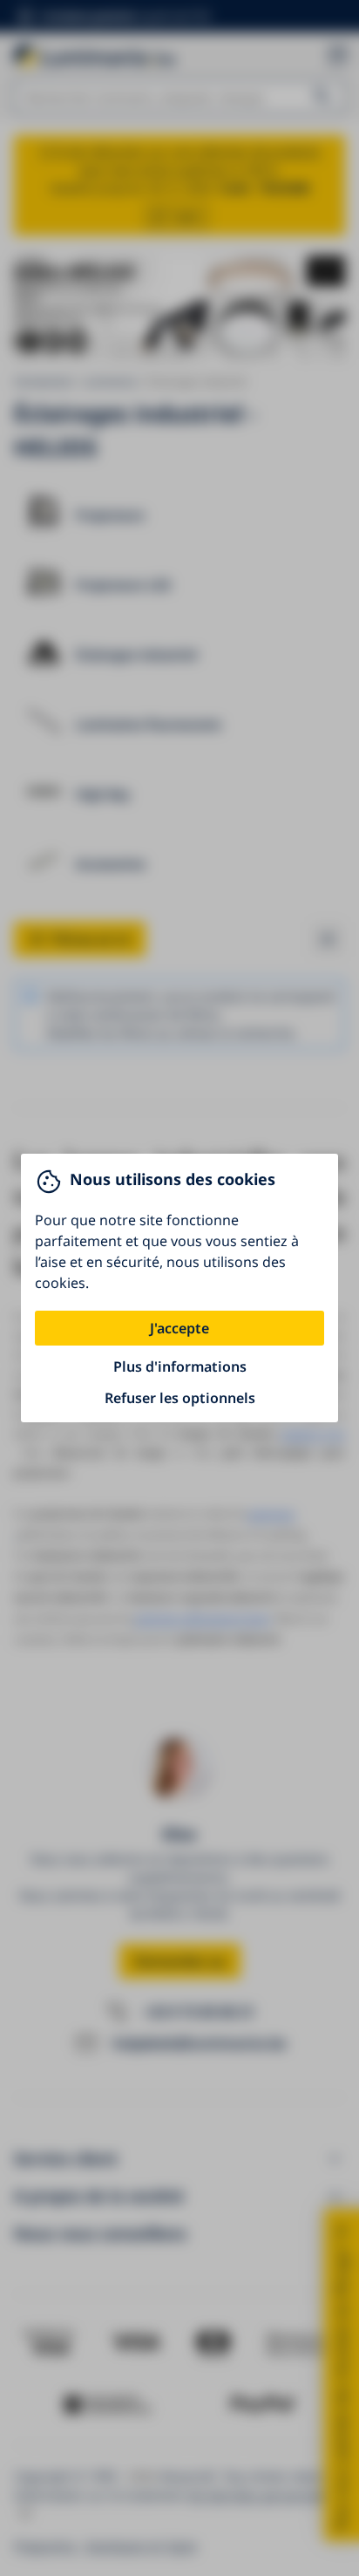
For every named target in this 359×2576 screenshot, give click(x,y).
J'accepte (179, 1328)
